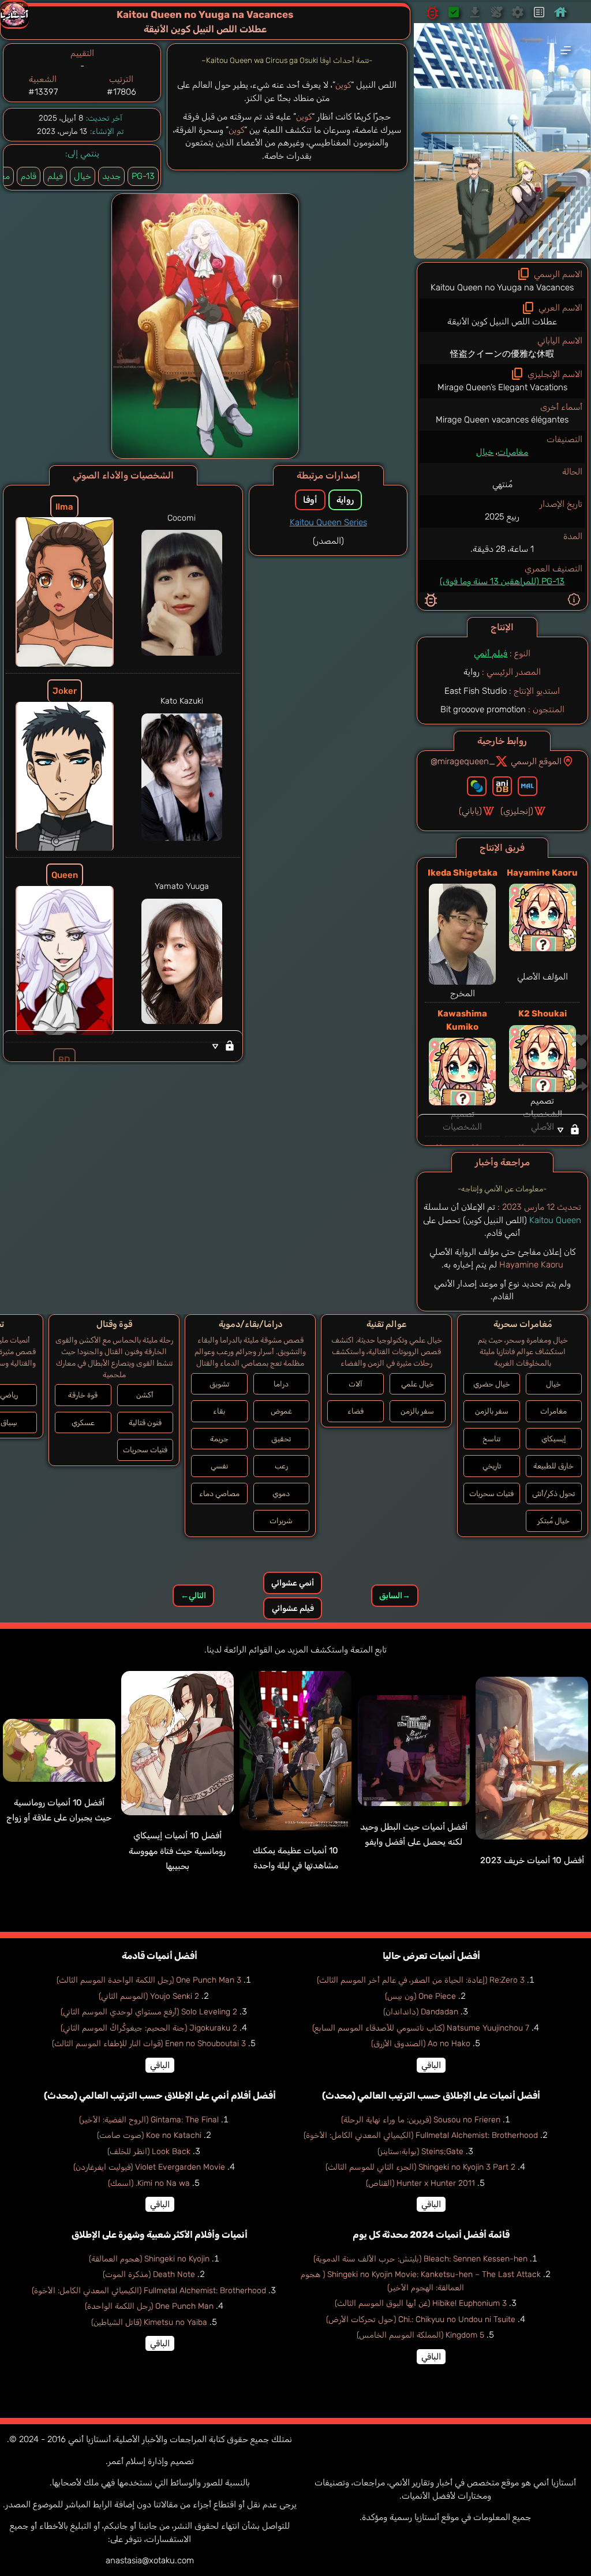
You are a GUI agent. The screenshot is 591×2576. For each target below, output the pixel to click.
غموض (281, 1411)
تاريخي (492, 1466)
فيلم (55, 176)
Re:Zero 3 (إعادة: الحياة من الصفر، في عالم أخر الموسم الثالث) (421, 1980)
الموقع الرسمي (536, 761)
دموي (281, 1493)
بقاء (219, 1411)
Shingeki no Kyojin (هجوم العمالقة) (149, 2259)
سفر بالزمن (492, 1411)
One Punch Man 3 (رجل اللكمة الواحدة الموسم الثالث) (149, 1980)
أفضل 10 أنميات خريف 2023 (532, 1860)
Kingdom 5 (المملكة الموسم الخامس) (420, 2335)
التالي (193, 1596)
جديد (111, 176)
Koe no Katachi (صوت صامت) (149, 2135)
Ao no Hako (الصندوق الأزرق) (421, 2044)
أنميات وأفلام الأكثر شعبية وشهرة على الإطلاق (160, 2235)
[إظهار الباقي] (502, 1130)
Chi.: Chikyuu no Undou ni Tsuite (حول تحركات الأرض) (421, 2319)
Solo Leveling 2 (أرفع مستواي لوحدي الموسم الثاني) (149, 2012)
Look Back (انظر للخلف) (149, 2151)
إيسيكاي (554, 1439)
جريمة (219, 1439)
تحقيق (281, 1439)
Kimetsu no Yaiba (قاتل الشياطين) (149, 2322)
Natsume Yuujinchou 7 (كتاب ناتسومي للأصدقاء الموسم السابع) (421, 2028)
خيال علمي (418, 1384)
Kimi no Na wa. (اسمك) (149, 2183)
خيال (485, 452)
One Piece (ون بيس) (420, 1996)
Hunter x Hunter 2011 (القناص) (420, 2183)
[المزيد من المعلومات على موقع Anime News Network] (477, 786)
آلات (356, 1384)
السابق (395, 1596)
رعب (281, 1466)
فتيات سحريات (491, 1493)
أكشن (145, 1395)
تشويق (219, 1384)
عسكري (83, 1422)
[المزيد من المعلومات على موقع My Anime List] (528, 786)
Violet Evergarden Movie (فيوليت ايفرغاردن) (149, 2167)
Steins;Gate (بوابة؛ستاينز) (420, 2151)
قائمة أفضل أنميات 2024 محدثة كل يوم (431, 2235)
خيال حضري (492, 1384)
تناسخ (491, 1439)
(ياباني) (470, 811)
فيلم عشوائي (293, 1608)
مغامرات (513, 452)
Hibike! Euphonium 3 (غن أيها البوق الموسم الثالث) (421, 2303)
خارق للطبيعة (553, 1466)
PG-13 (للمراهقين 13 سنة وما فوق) (502, 581)
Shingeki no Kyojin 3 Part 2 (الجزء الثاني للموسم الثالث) (420, 2167)
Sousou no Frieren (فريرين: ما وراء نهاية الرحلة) (421, 2120)
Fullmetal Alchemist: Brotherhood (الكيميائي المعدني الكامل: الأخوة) (421, 2135)
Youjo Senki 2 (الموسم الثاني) (149, 1996)
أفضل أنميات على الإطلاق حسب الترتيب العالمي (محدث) (431, 2095)
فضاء (356, 1411)
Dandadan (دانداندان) (421, 2012)
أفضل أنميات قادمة (160, 1956)
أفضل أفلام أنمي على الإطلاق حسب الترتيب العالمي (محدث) (160, 2095)
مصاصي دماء (219, 1493)
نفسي (219, 1466)
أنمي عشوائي (293, 1583)
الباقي (431, 2065)
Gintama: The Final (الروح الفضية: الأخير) (149, 2120)
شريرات (281, 1521)
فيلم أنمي (491, 653)
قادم (29, 176)
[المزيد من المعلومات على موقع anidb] (502, 786)
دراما (281, 1384)
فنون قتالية (145, 1422)
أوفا (310, 500)
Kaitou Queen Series (328, 522)
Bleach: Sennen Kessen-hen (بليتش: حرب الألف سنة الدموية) (420, 2259)
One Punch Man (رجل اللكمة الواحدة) (149, 2306)
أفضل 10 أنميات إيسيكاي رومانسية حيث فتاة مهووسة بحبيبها (177, 1851)
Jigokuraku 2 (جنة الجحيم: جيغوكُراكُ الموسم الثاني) (149, 2028)
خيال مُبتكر (553, 1521)
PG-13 (143, 176)
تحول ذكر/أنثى (553, 1493)
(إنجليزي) (517, 811)
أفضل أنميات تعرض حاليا (431, 1956)
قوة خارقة (83, 1395)
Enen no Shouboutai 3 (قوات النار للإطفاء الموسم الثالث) (149, 2044)
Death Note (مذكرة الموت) (149, 2274)
